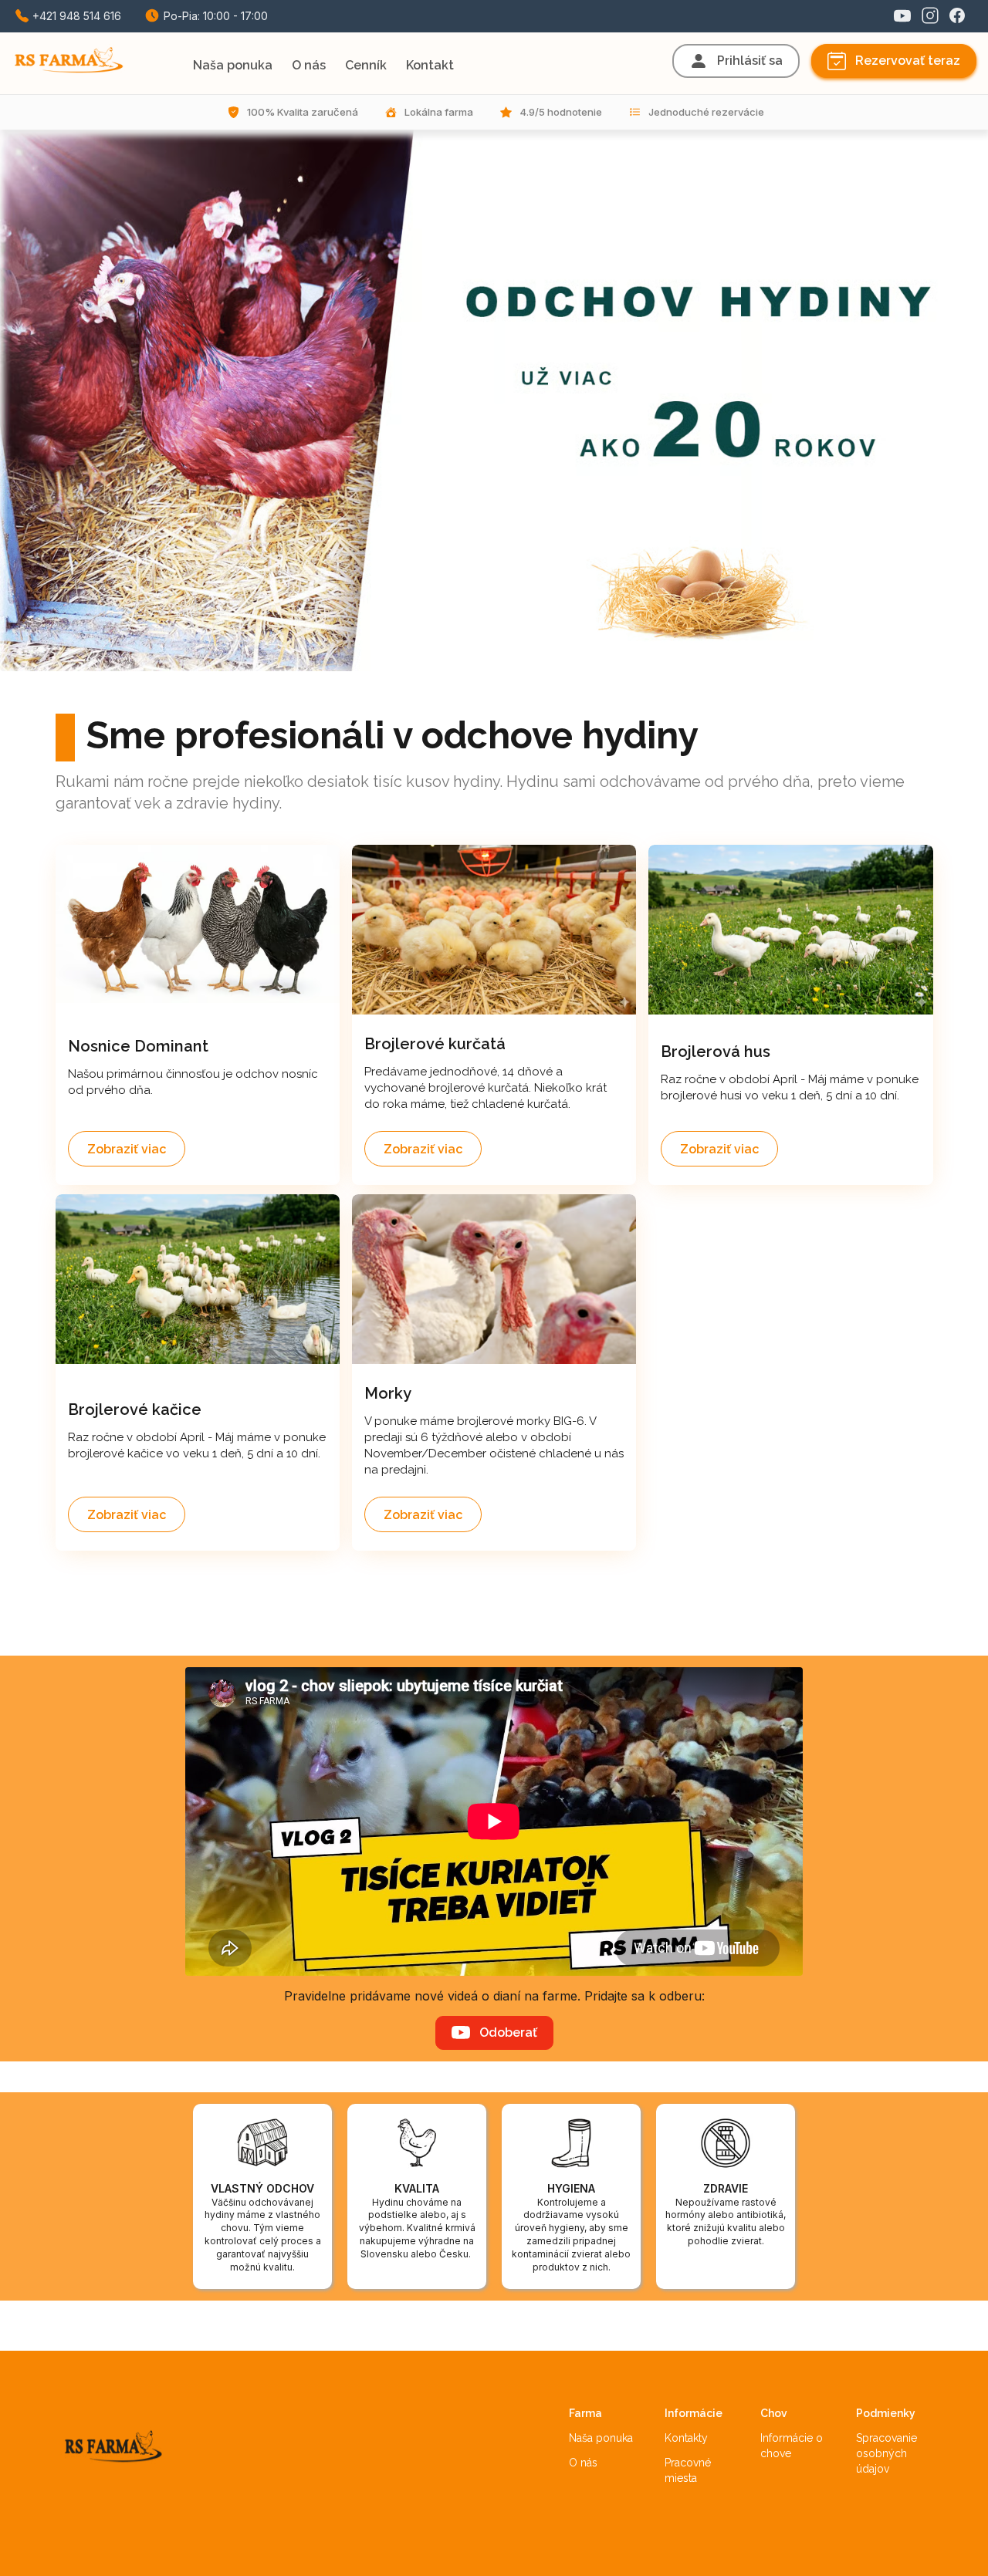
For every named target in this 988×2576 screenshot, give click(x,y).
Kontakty (686, 2438)
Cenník (366, 65)
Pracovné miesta (689, 2470)
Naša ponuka (601, 2438)
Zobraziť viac (127, 1149)
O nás (583, 2463)
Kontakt (430, 65)
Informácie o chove (793, 2446)
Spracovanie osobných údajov (888, 2453)
